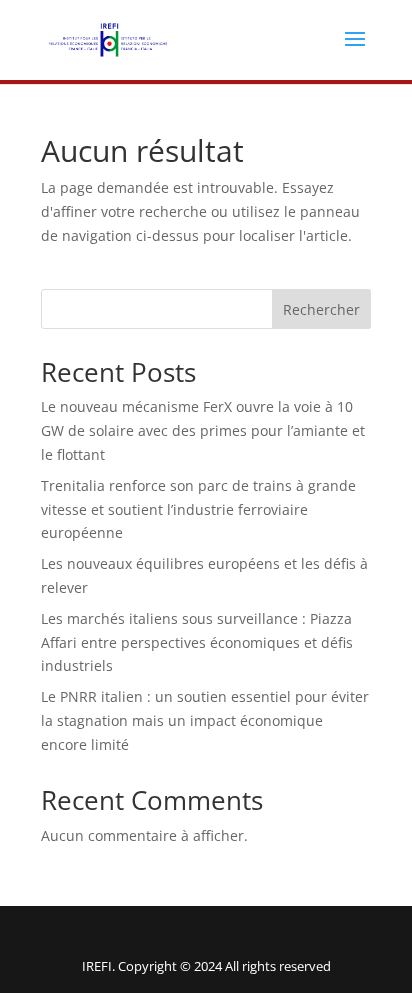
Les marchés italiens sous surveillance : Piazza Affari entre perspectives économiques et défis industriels (197, 642)
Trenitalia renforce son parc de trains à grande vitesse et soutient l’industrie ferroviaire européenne (198, 509)
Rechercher (321, 309)
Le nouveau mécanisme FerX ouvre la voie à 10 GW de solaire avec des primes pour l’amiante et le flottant (203, 430)
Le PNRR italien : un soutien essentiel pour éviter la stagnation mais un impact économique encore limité (205, 720)
